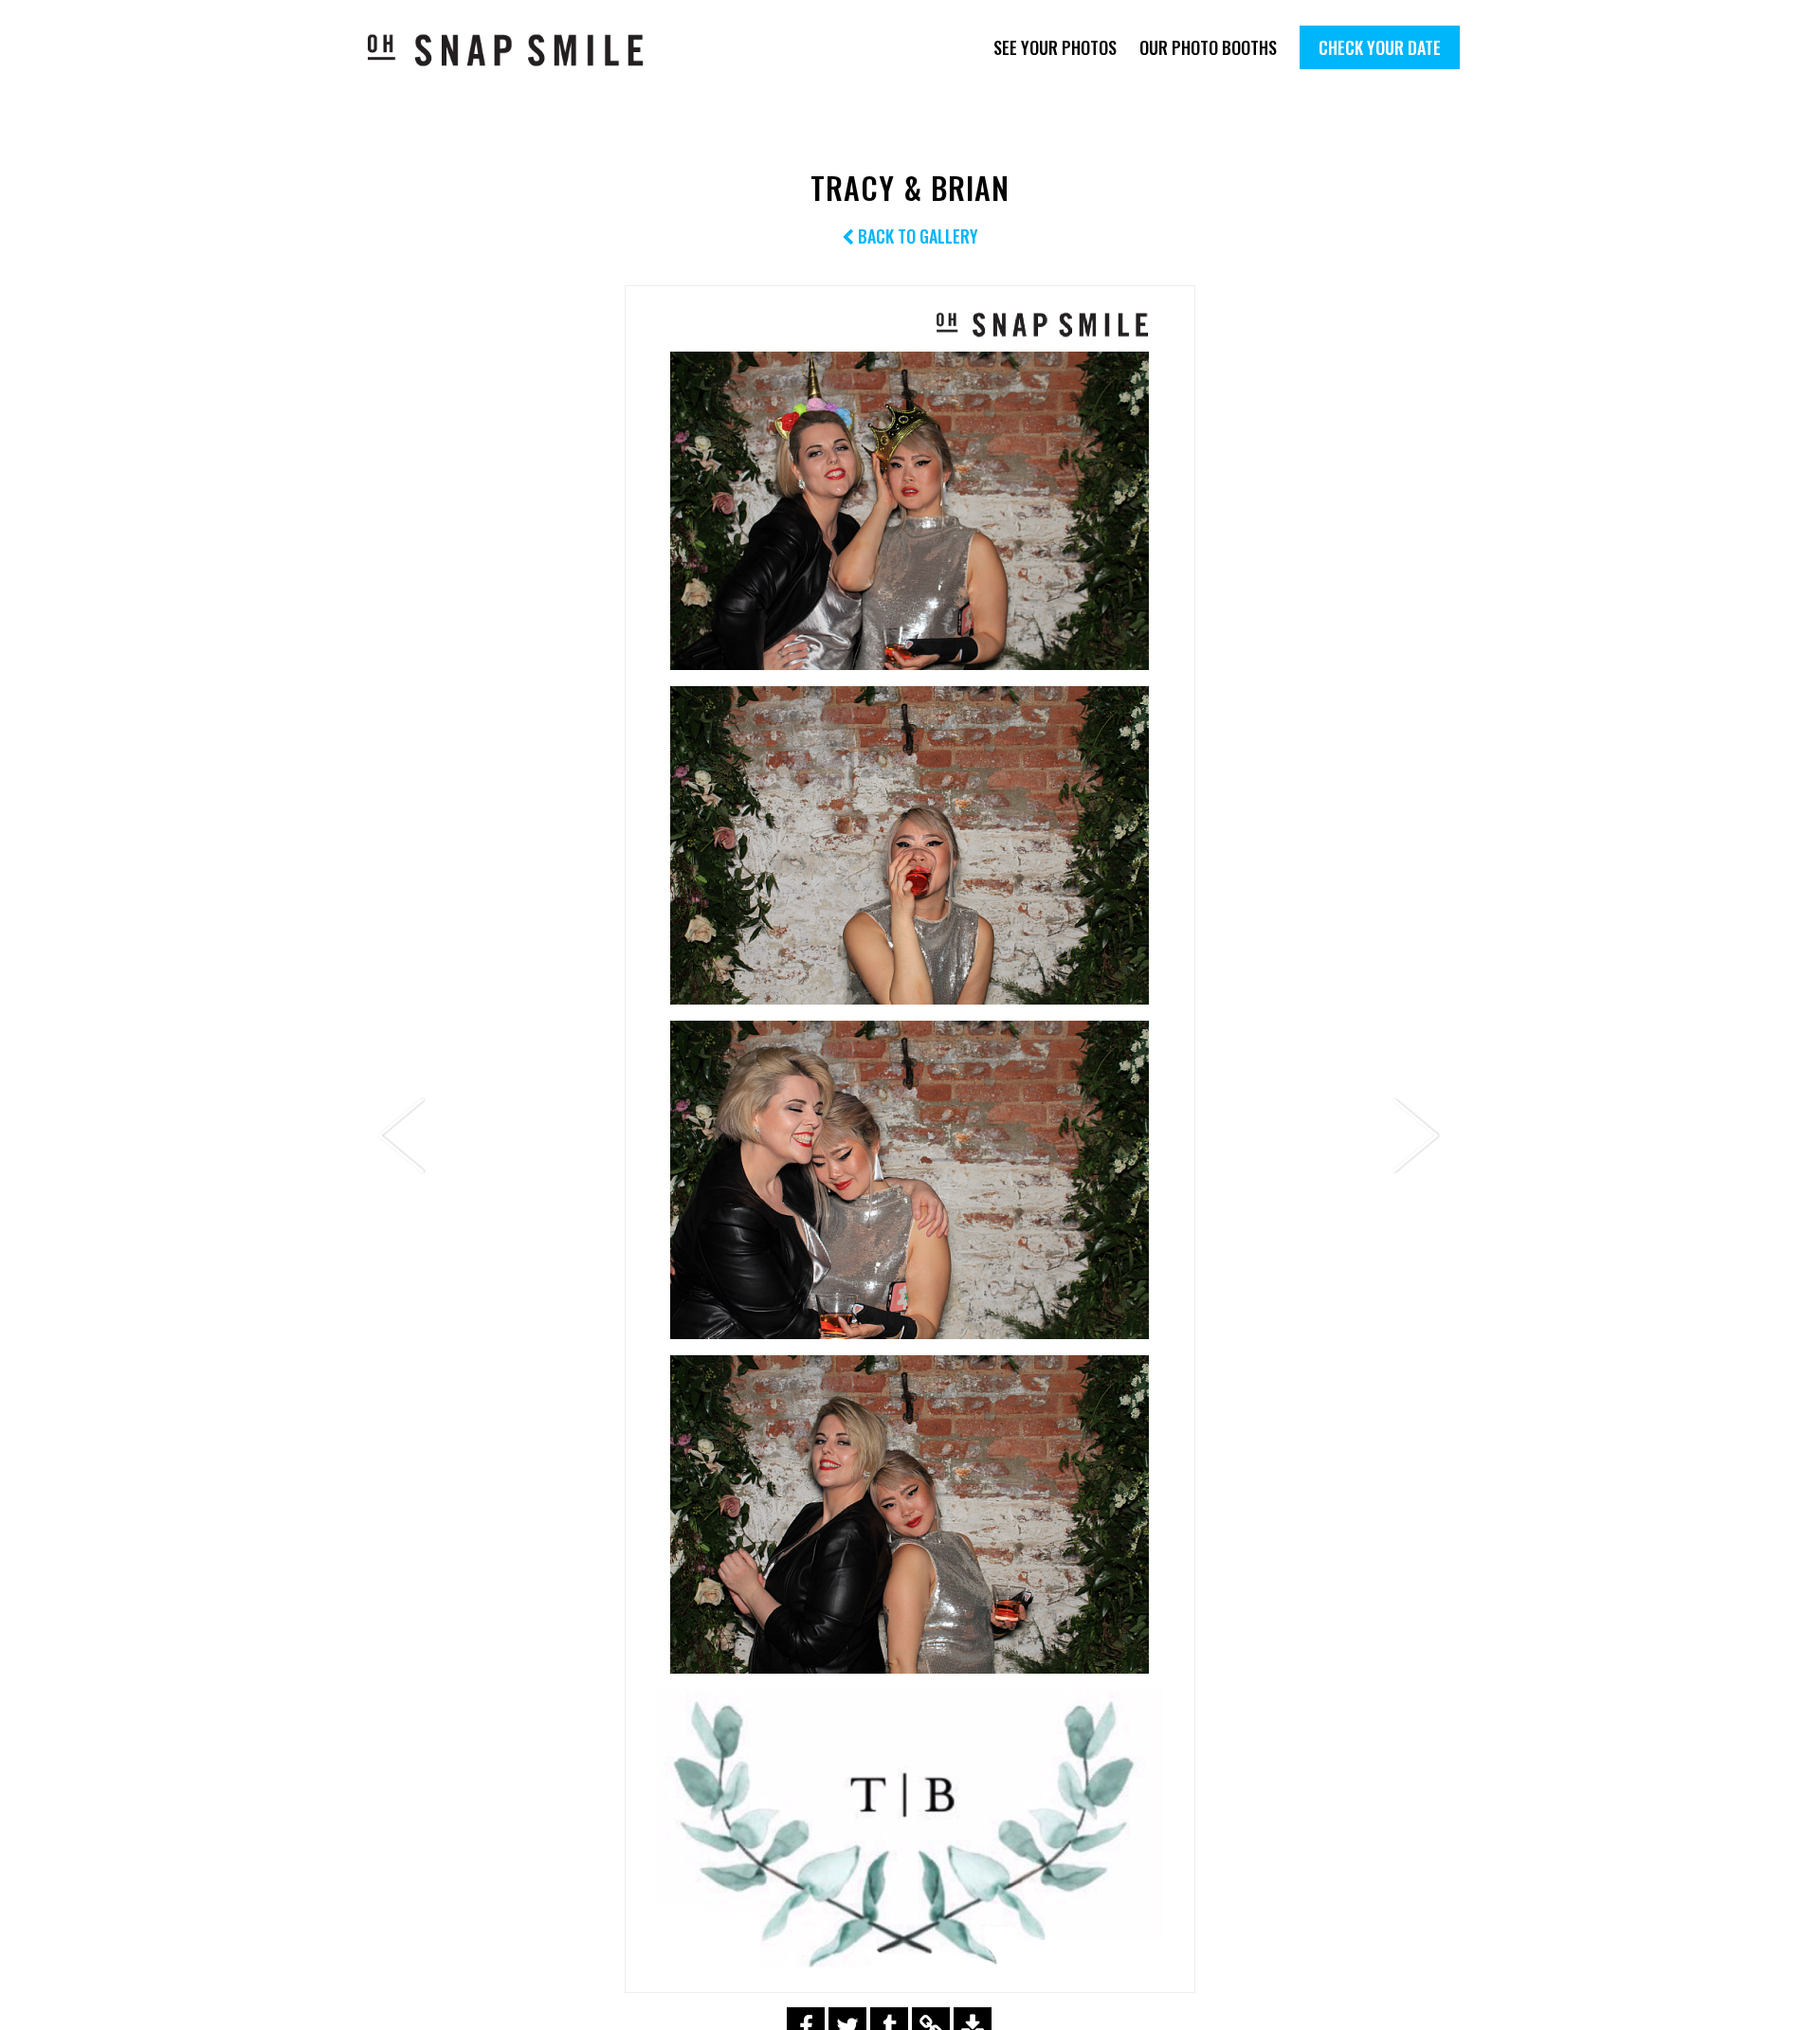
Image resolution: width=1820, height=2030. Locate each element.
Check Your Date (1380, 47)
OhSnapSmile (519, 50)
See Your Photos (1055, 47)
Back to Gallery (916, 236)
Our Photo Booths (1208, 47)
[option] (910, 1139)
